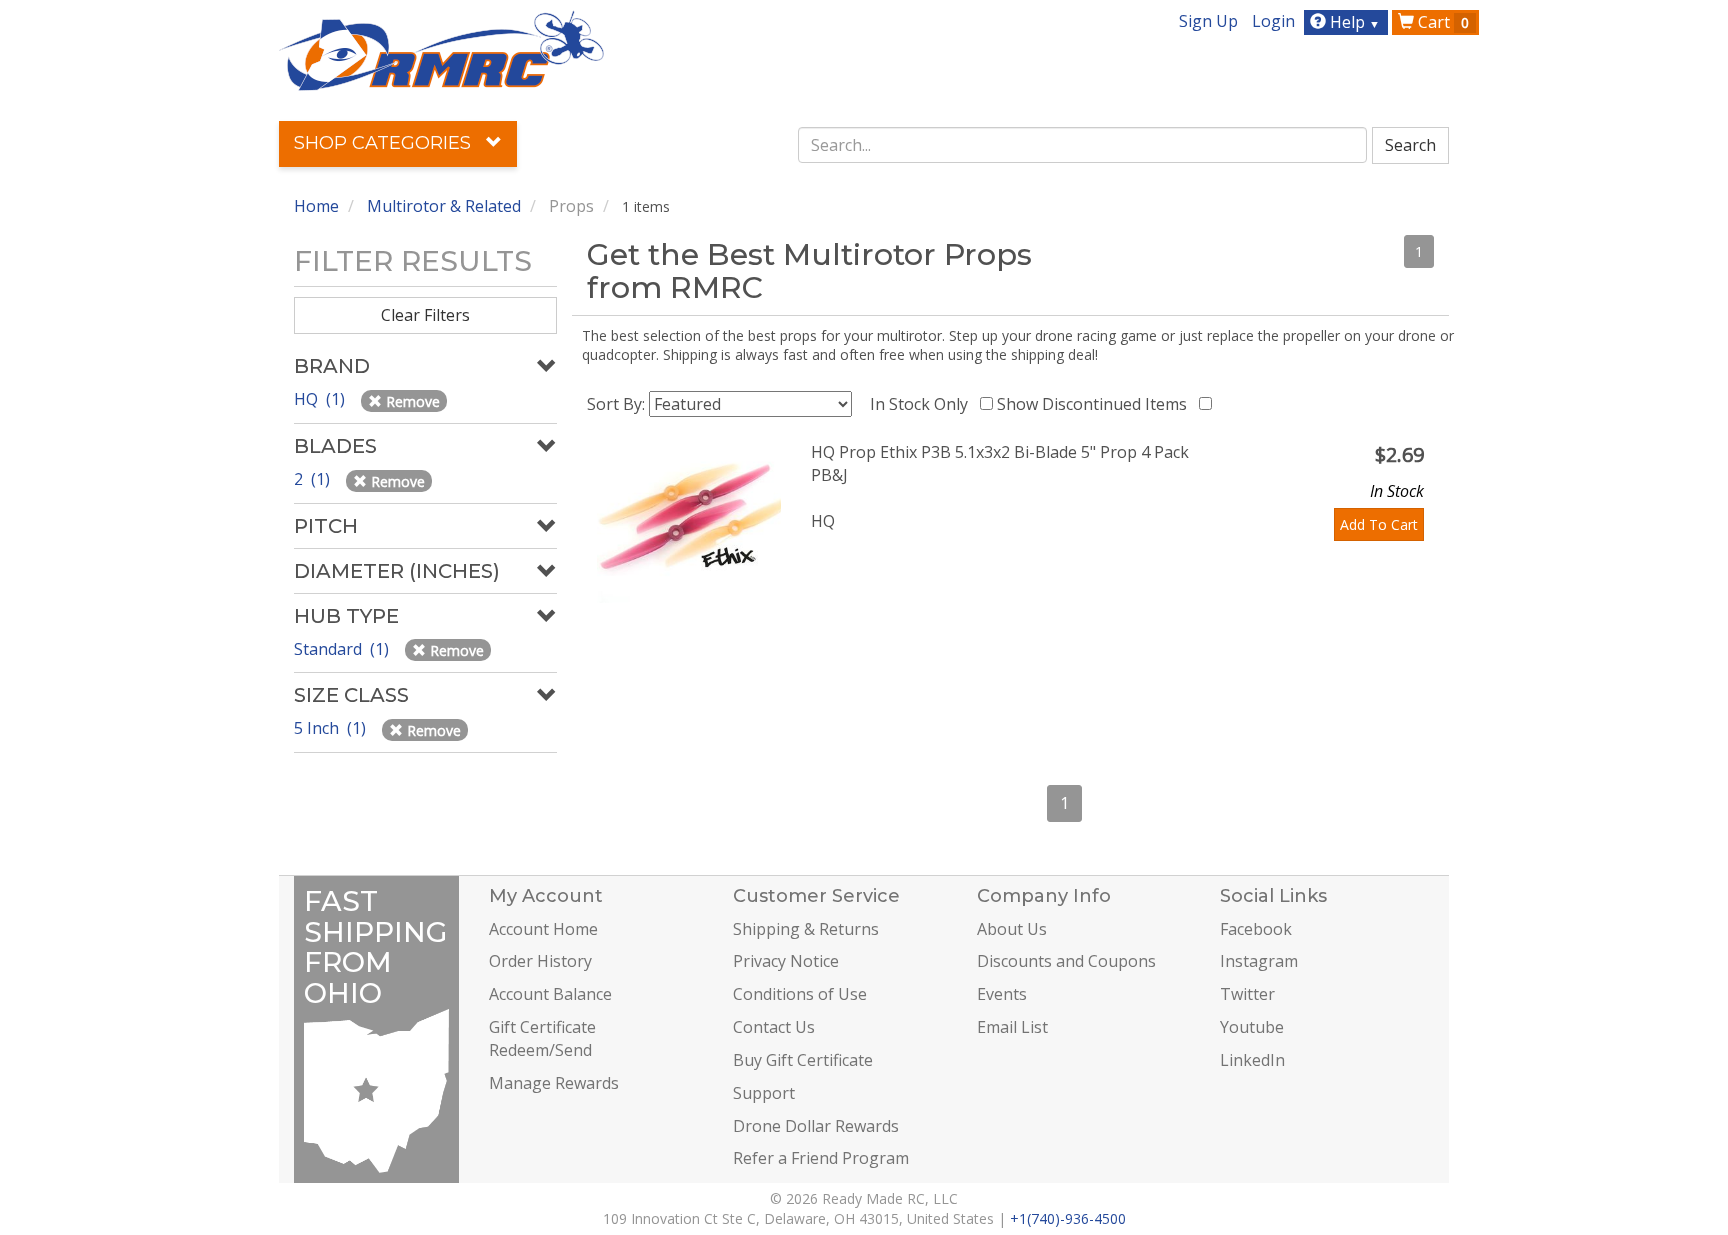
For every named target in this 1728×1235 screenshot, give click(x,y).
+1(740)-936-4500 (1068, 1218)
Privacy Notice (786, 961)
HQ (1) (321, 399)
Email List (1012, 1027)
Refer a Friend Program (821, 1158)
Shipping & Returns (806, 929)
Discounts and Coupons (1066, 961)
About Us (1012, 929)
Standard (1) (343, 649)
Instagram (1259, 961)
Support (764, 1093)
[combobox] (1083, 145)
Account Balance (550, 994)
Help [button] (1353, 22)
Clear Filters (425, 315)
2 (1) (314, 479)
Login (1273, 21)
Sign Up (1208, 21)
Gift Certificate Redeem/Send (542, 1038)
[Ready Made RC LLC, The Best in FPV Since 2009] (441, 49)
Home (316, 206)
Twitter (1247, 994)
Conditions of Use (800, 994)
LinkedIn (1252, 1060)
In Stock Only (923, 404)
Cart (1441, 22)
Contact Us (774, 1027)
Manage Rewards (554, 1083)
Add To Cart (1379, 524)
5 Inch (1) (332, 728)
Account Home (543, 929)
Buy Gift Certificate (803, 1060)
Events (1002, 994)
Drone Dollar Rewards (816, 1126)
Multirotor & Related (444, 206)
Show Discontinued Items (1096, 404)
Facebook (1256, 929)
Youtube (1252, 1027)
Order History (540, 961)
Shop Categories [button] (385, 143)
